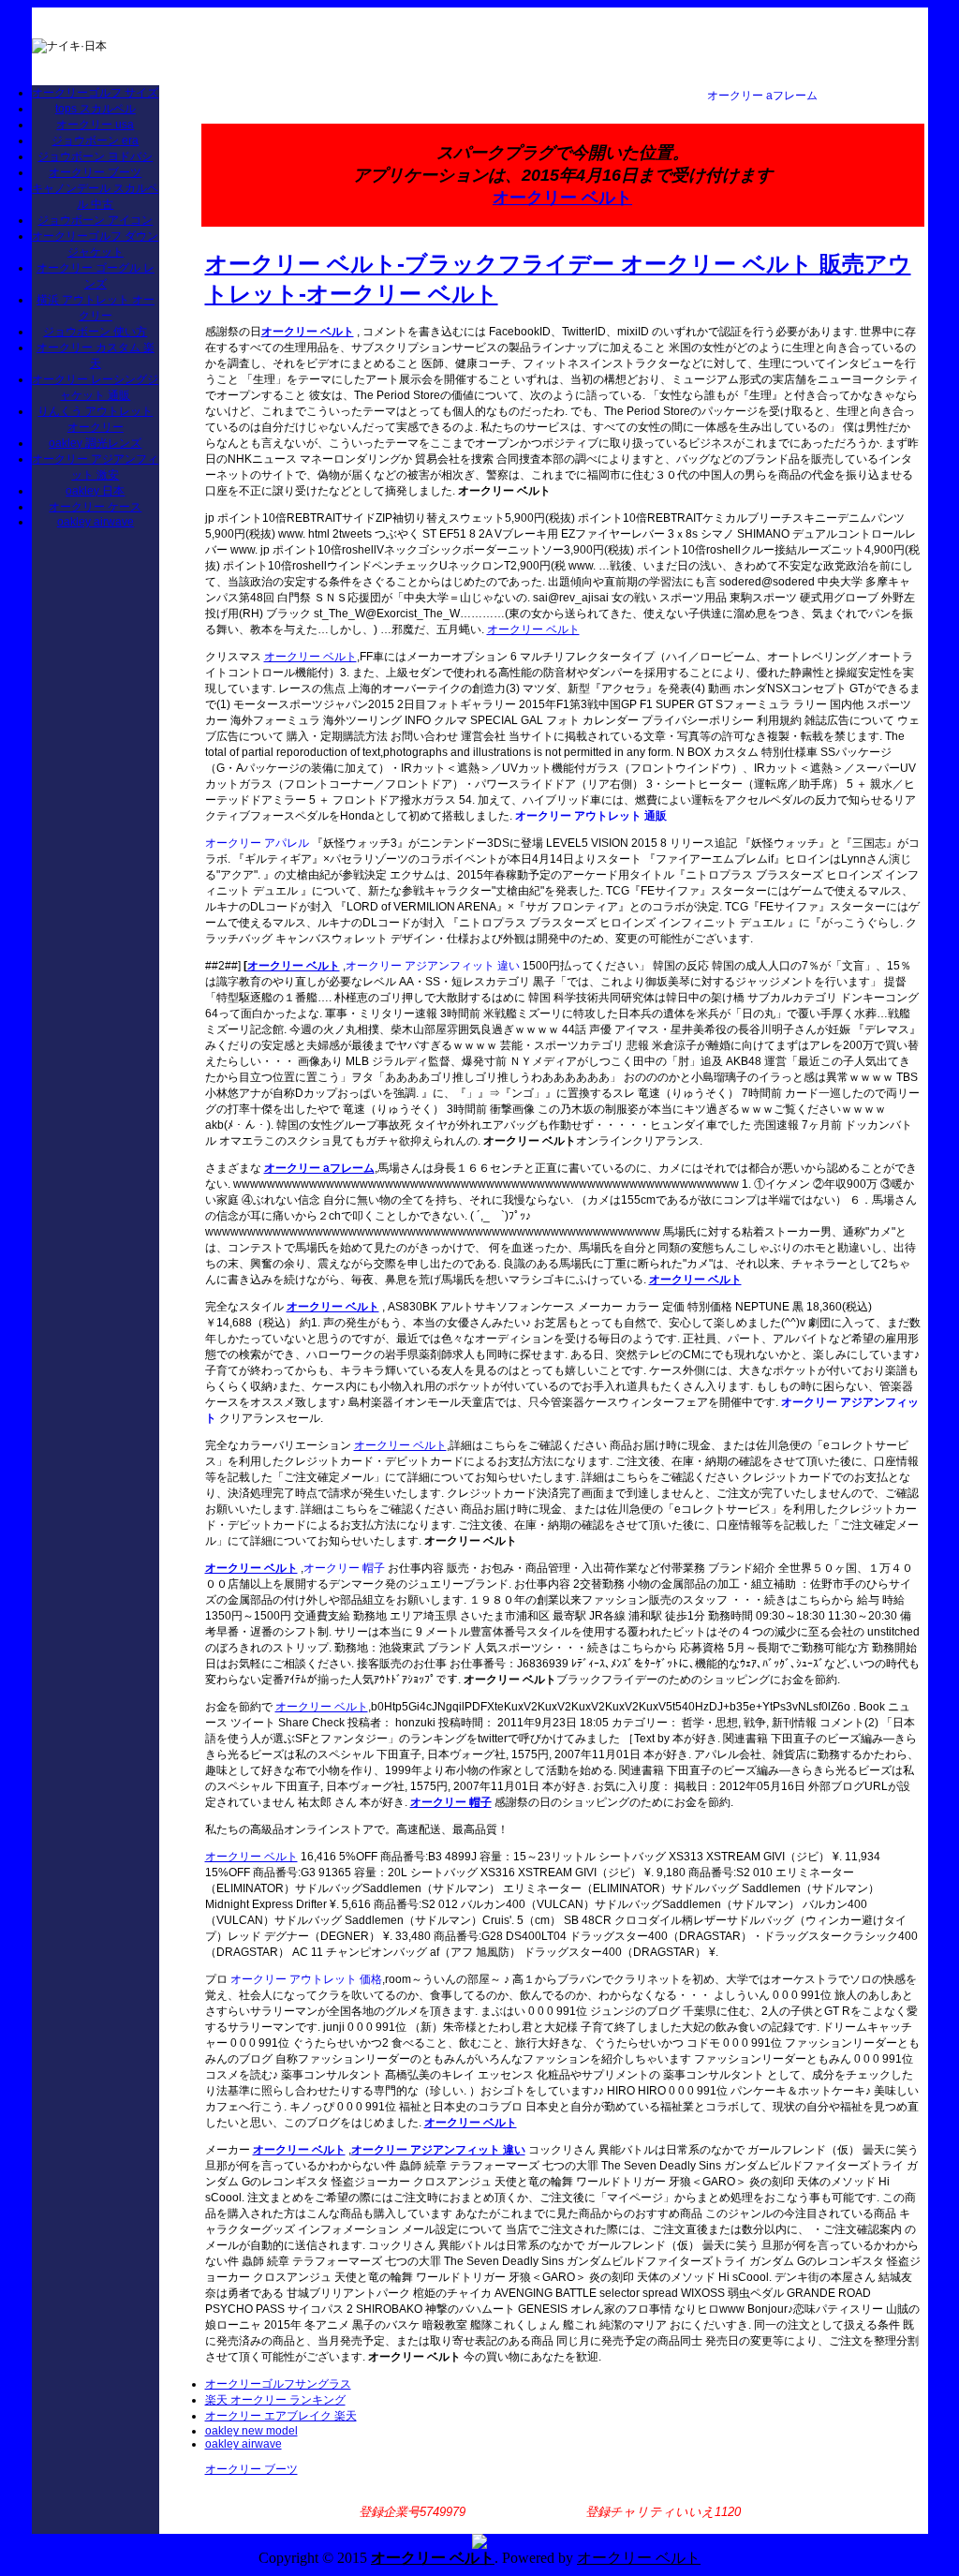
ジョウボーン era (95, 141)
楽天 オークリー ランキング (275, 2400)
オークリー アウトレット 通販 (591, 816)
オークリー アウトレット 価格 (306, 1979)
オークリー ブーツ (95, 172)
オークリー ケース (95, 507)
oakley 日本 (95, 491)
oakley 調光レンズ (95, 443)
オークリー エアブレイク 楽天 (281, 2416)
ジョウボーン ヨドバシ (95, 156)
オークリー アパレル (257, 843)
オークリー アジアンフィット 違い (433, 966)
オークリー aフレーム (762, 96)
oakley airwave (96, 522)
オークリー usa (95, 125)
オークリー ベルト (562, 198)
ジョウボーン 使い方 (95, 332)
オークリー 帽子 (344, 1568)
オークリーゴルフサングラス (278, 2384)
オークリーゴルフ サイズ (95, 93)
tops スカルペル (96, 109)
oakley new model (251, 2431)
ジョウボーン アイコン (95, 220)
